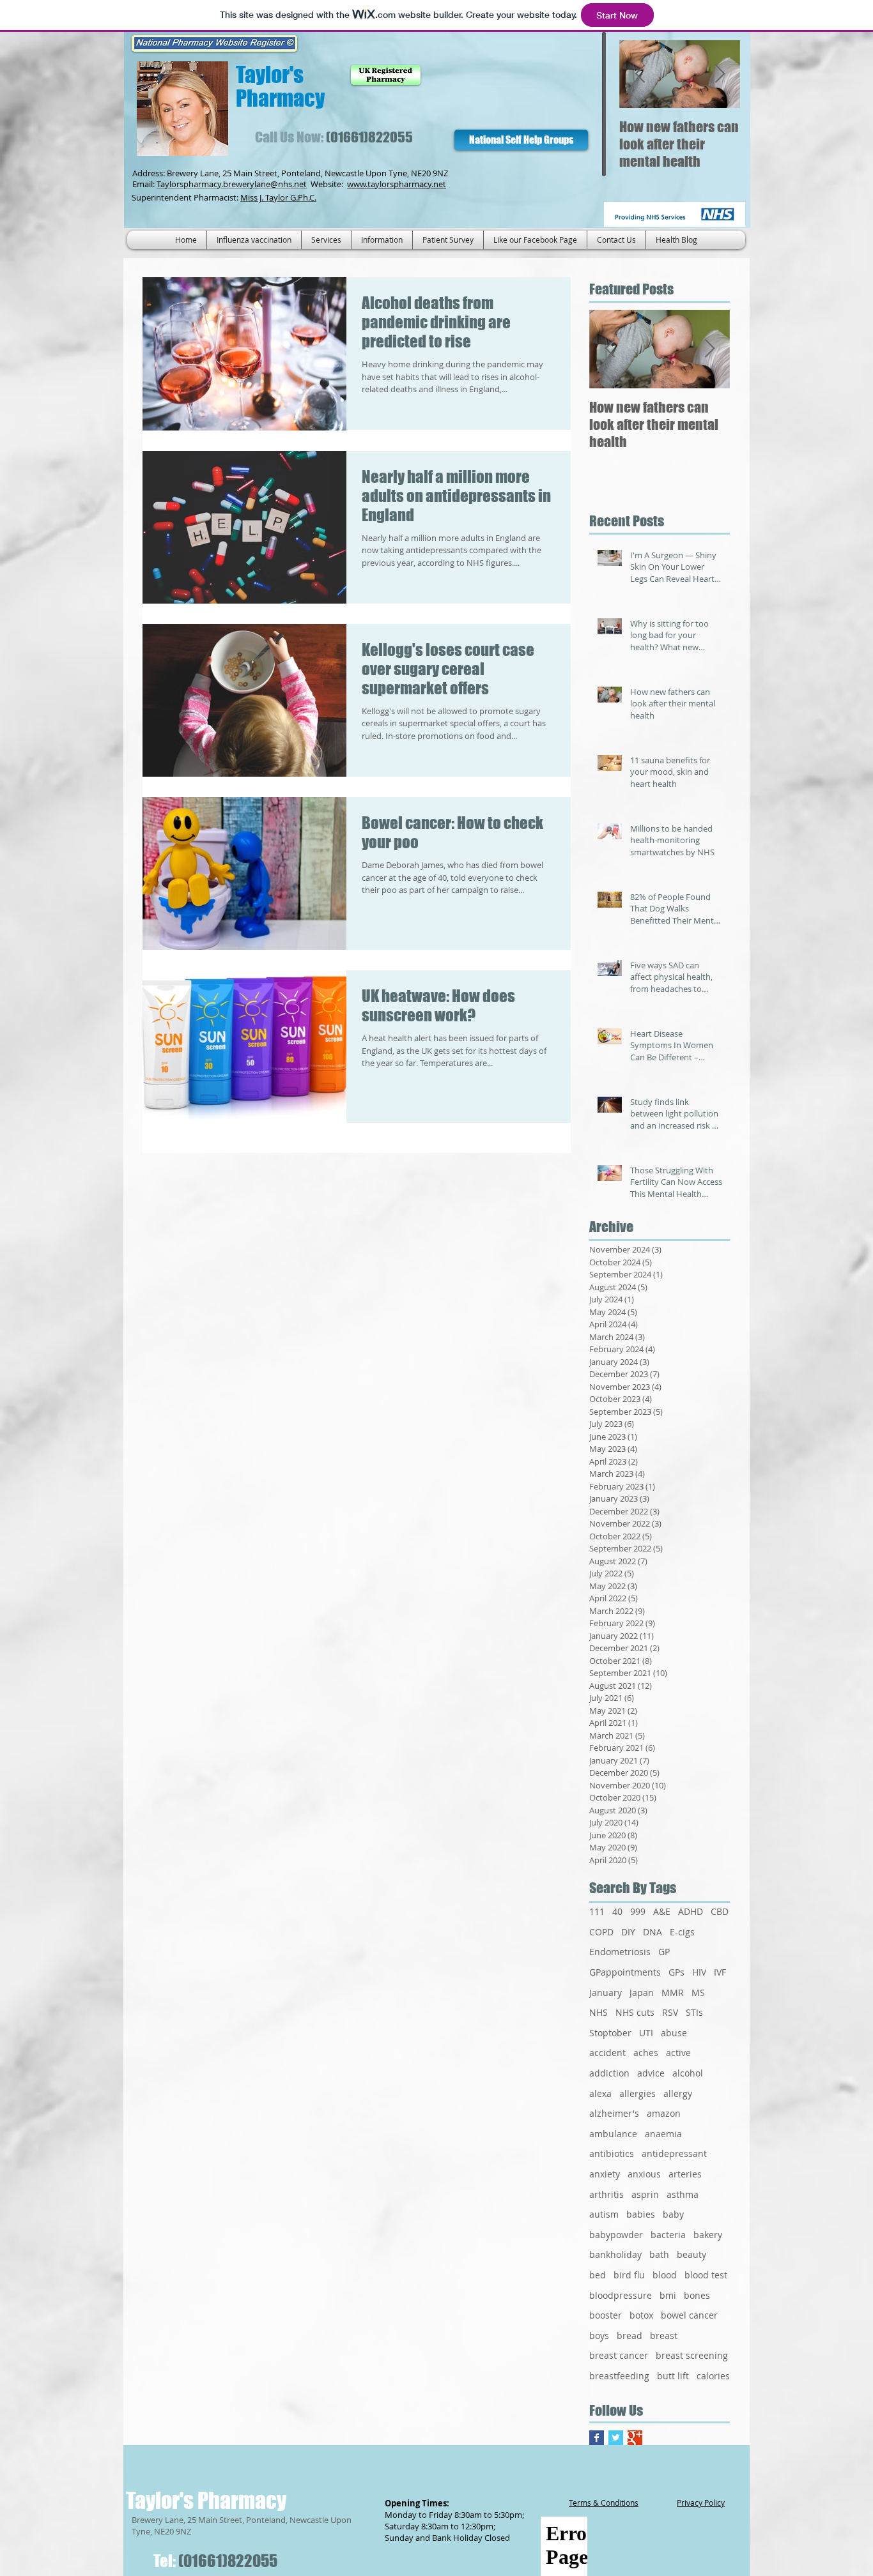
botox (641, 2315)
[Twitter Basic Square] (616, 2438)
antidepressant (674, 2153)
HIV (699, 1972)
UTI (646, 2033)
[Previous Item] (640, 74)
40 (617, 1911)
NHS (599, 2012)
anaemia (663, 2134)
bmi (668, 2295)
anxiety (605, 2174)
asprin (645, 2194)
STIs (694, 2012)
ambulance (613, 2134)
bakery (708, 2235)
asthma (683, 2194)
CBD (720, 1911)
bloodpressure (621, 2295)
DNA (653, 1932)
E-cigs (682, 1932)
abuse (674, 2033)
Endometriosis (620, 1952)
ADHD (691, 1911)
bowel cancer (689, 2315)
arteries (685, 2174)
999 (638, 1911)
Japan (642, 1993)
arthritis (606, 2194)
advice (651, 2073)
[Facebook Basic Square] (597, 2438)
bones (697, 2295)
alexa (600, 2093)
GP (664, 1952)
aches (646, 2053)
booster (606, 2315)
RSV (670, 2012)
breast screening (692, 2355)
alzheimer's (614, 2113)
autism (604, 2214)
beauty (691, 2254)
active (678, 2053)
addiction (609, 2073)
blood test (706, 2275)
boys (599, 2336)
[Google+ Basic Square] (635, 2438)
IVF (720, 1972)
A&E (662, 1911)
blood (665, 2275)
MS (698, 1993)
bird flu (629, 2275)
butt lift (673, 2376)
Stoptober (610, 2033)
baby (673, 2214)
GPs (676, 1972)
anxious (644, 2174)
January (606, 1993)
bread (630, 2336)
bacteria (668, 2235)
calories (713, 2376)
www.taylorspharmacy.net (397, 184)
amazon (664, 2113)
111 (597, 1911)
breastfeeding (619, 2376)
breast (664, 2336)
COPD (601, 1932)
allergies (637, 2093)
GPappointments (625, 1972)
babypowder (616, 2235)
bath (659, 2254)
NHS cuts (635, 2012)
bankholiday (615, 2254)
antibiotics (612, 2153)
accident (607, 2053)
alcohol (688, 2073)
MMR (673, 1993)
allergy (678, 2093)
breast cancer (619, 2355)
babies (641, 2214)
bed (598, 2275)
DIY (628, 1932)
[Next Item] (720, 74)
